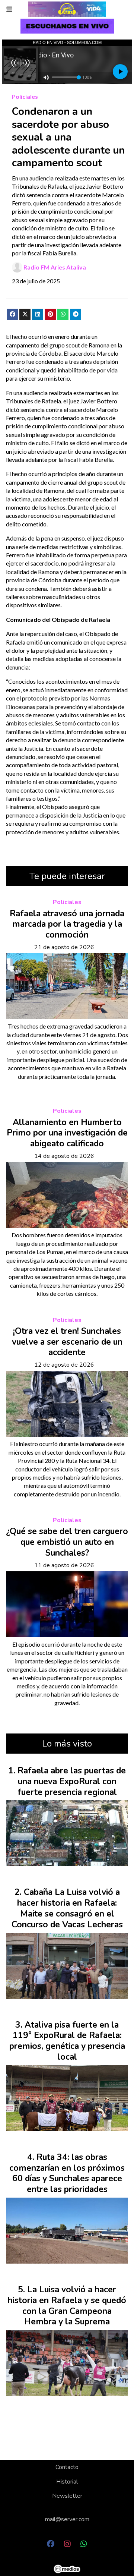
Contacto (67, 2467)
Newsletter (67, 2496)
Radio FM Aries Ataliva (55, 267)
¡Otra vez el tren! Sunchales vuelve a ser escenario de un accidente (67, 1342)
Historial (67, 2482)
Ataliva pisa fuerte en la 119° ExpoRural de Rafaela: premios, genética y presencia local (67, 2041)
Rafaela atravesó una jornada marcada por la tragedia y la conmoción (67, 924)
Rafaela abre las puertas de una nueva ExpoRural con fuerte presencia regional (72, 1781)
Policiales (25, 96)
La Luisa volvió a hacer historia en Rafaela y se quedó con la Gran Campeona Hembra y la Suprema (67, 2306)
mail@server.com (67, 2519)
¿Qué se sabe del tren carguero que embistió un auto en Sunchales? (67, 1542)
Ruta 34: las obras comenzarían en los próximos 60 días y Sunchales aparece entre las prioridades (67, 2173)
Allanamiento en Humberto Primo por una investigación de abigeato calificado (67, 1133)
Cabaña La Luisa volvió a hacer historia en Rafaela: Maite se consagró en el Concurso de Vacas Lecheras (67, 1908)
